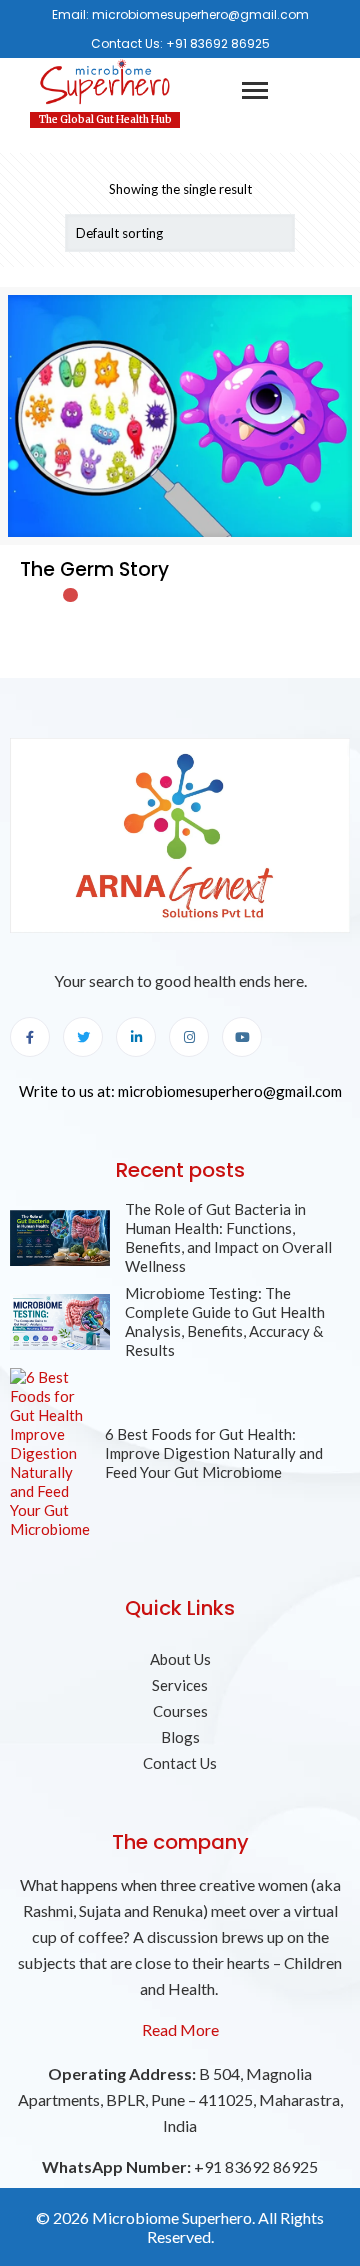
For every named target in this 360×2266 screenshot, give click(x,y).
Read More (180, 2029)
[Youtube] (242, 1037)
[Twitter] (83, 1037)
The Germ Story (94, 569)
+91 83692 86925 (218, 43)
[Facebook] (30, 1037)
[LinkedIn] (136, 1037)
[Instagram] (189, 1037)
